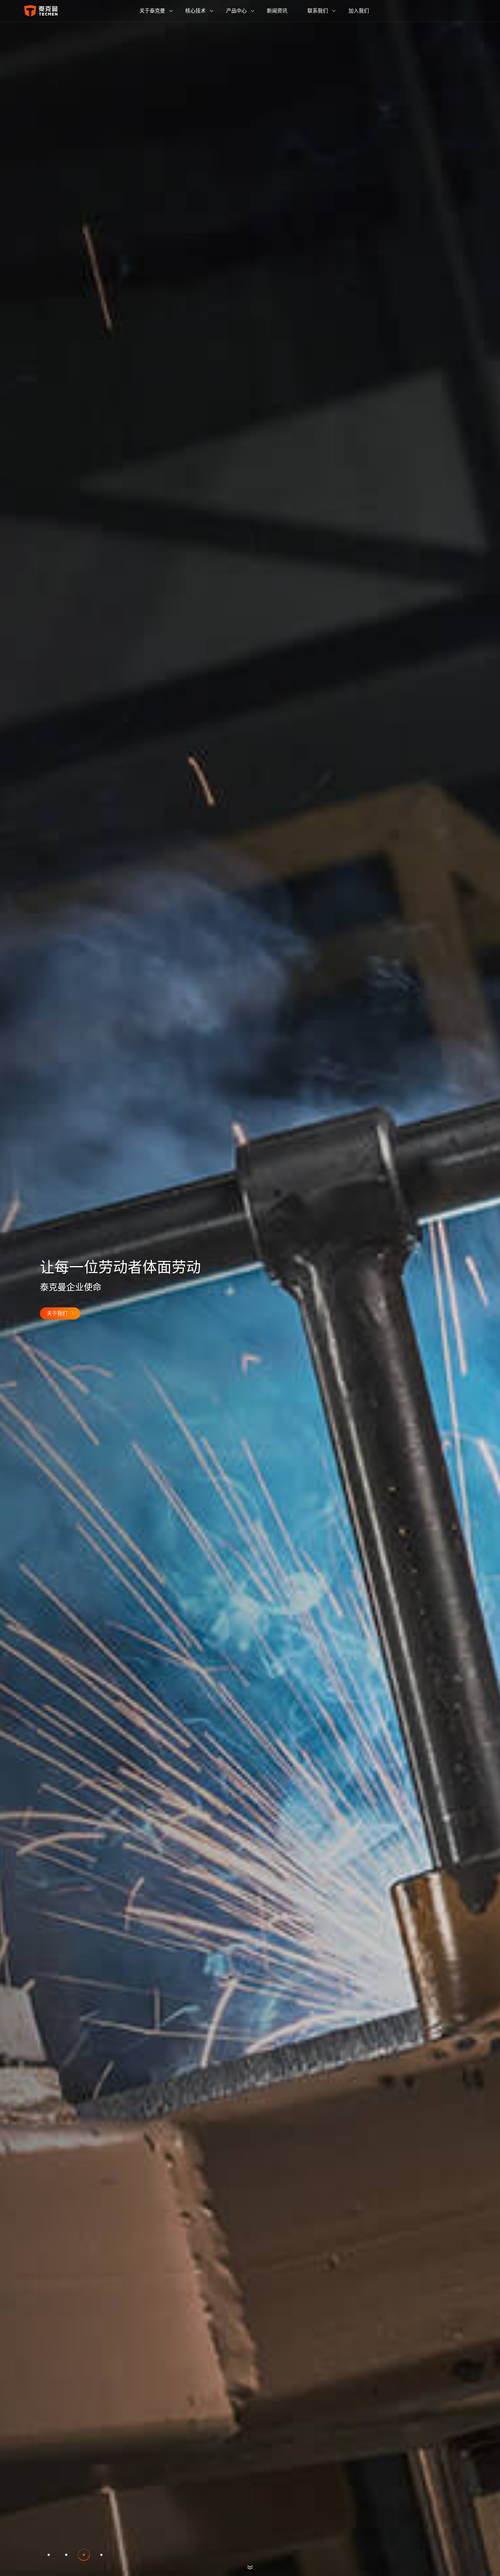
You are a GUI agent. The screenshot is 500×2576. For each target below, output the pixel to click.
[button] (49, 2555)
